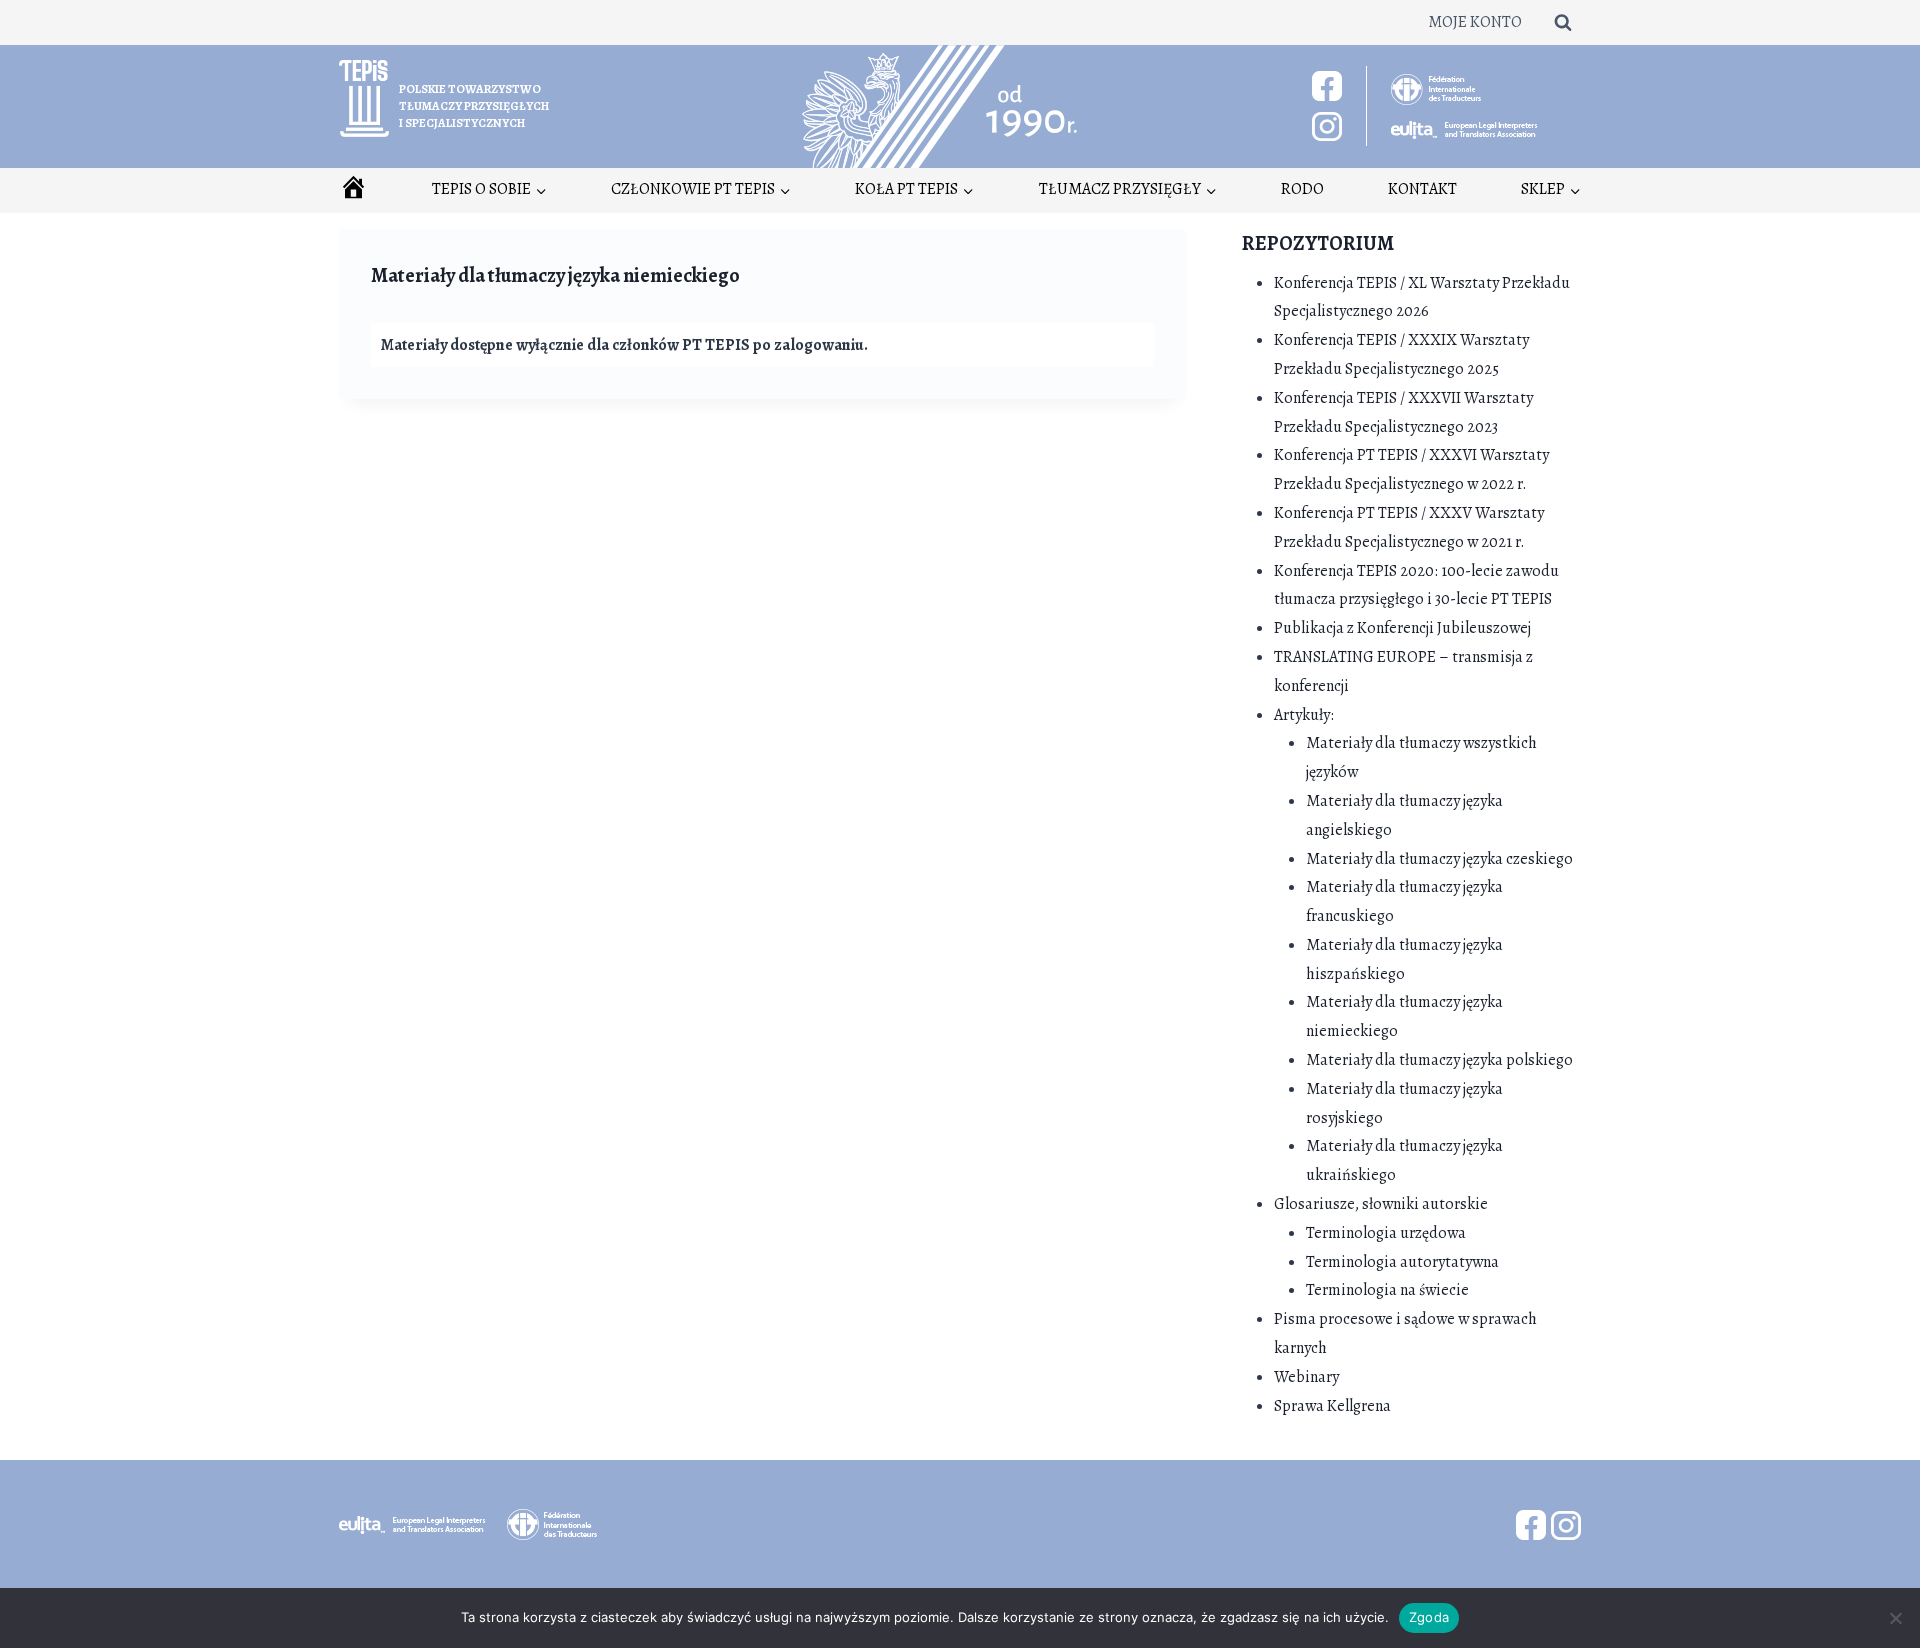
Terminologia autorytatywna (1402, 1262)
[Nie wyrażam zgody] (1895, 1618)
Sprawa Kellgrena (1332, 1406)
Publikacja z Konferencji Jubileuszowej (1402, 628)
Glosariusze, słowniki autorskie (1381, 1204)
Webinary (1306, 1377)
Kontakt (1422, 189)
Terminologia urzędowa (1386, 1233)
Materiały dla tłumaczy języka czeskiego (1439, 859)
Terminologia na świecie (1387, 1290)
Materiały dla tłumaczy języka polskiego (1439, 1060)
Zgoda (1429, 1617)
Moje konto (1475, 22)
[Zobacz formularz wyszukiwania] (1563, 22)
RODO (1302, 189)
